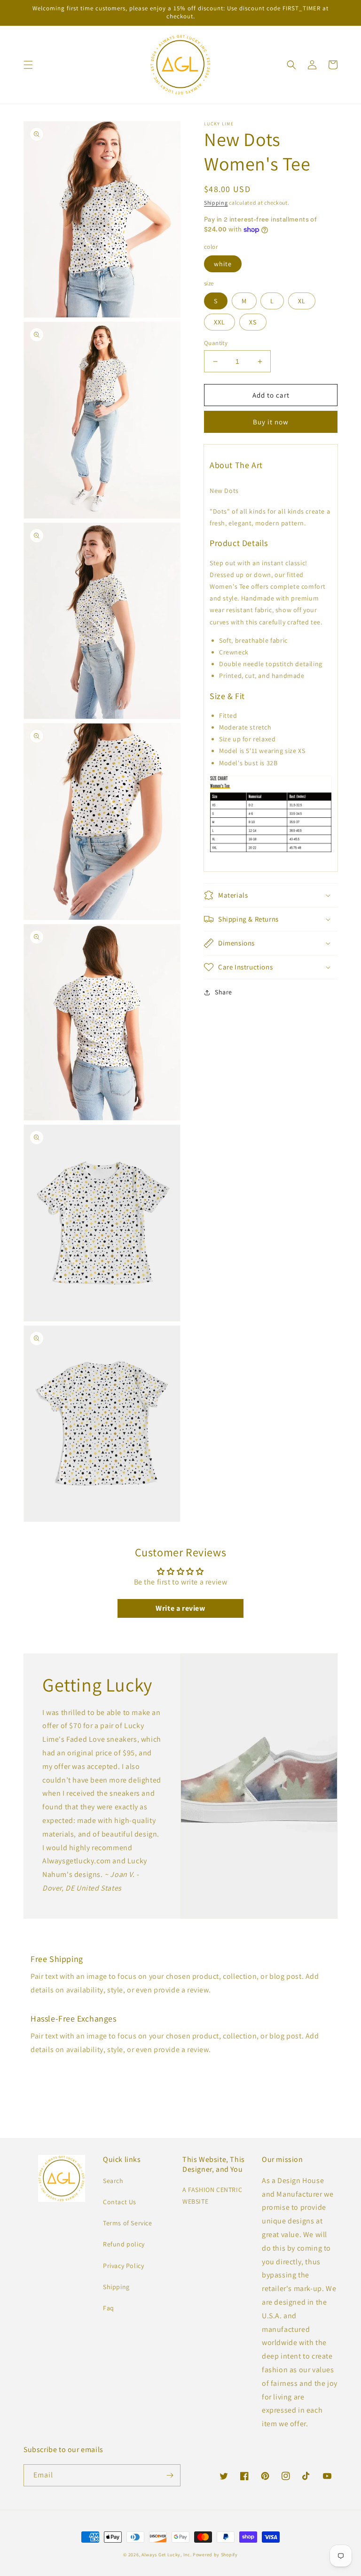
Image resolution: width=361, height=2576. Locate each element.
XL (302, 301)
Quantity (216, 343)
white (223, 264)
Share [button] (224, 992)
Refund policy (124, 2244)
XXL (220, 322)
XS (253, 322)
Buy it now (271, 422)
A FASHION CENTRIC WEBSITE (212, 2195)
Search (113, 2181)
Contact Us (120, 2202)
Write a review (180, 1608)
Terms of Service (128, 2223)
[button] (28, 65)
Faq (109, 2308)
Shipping (216, 203)
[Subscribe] (170, 2475)
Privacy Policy (123, 2266)
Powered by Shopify (215, 2555)
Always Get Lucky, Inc (166, 2555)
